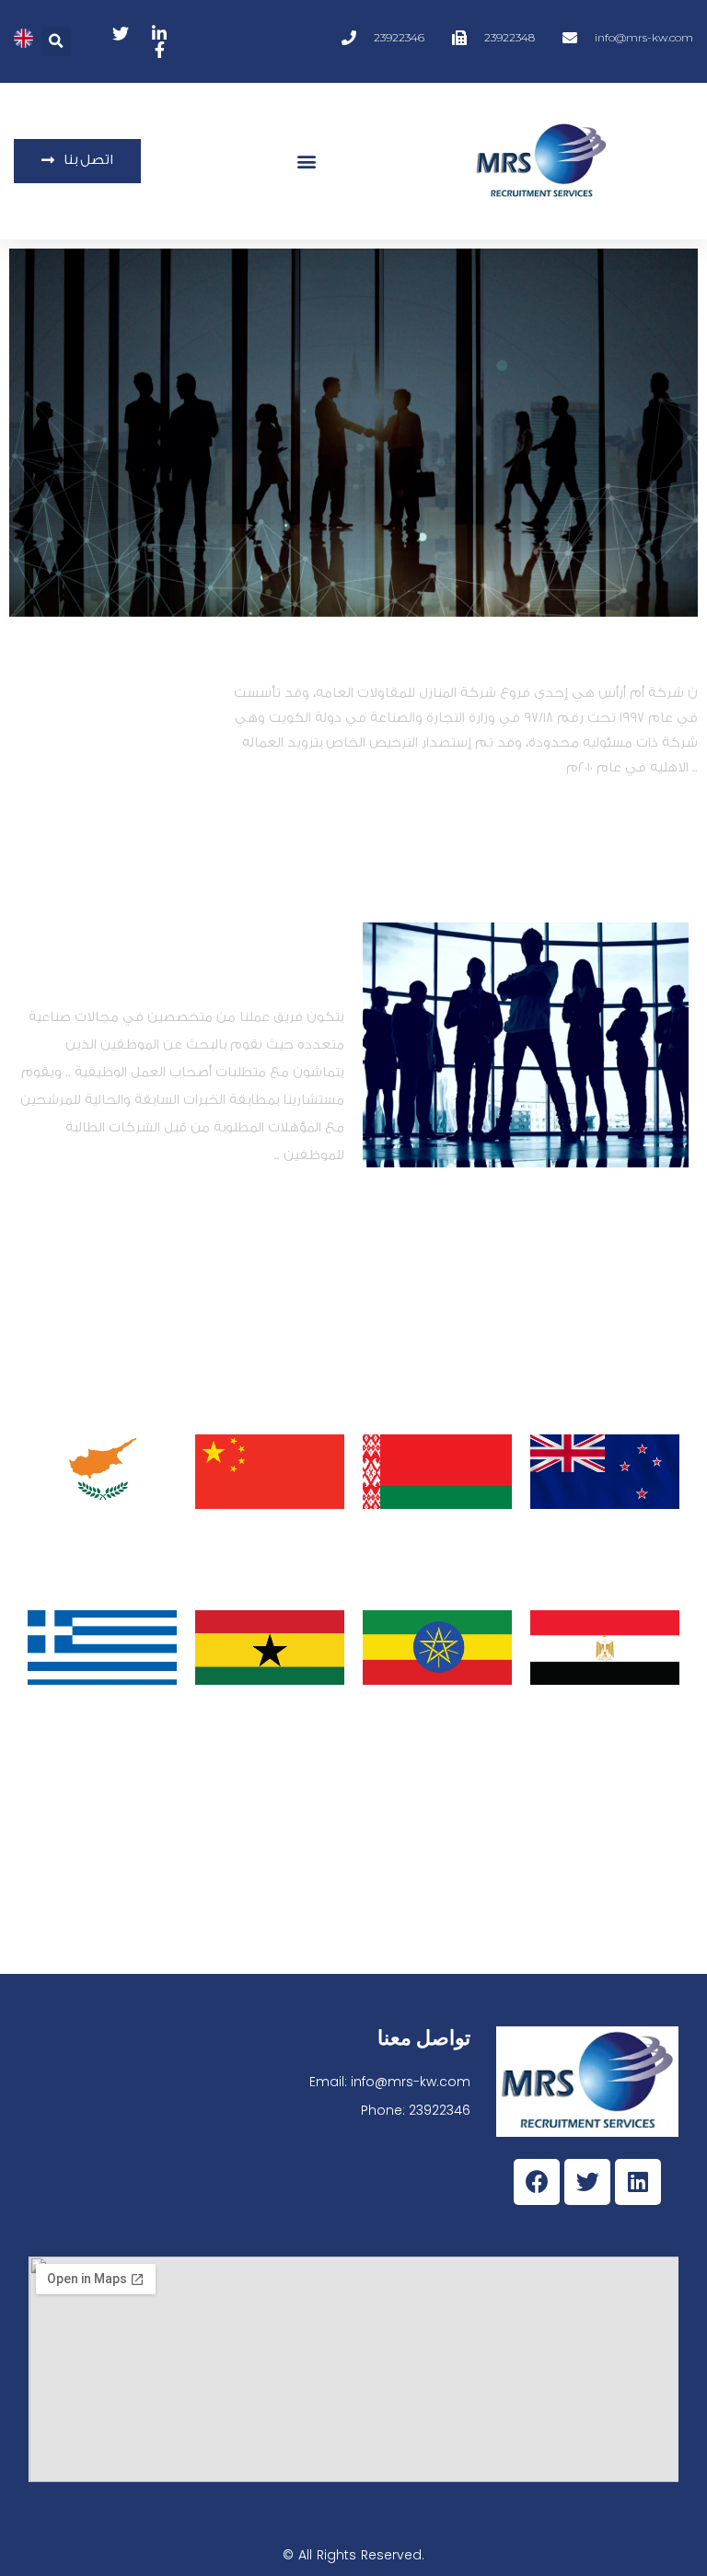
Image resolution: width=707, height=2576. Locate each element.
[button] (57, 42)
